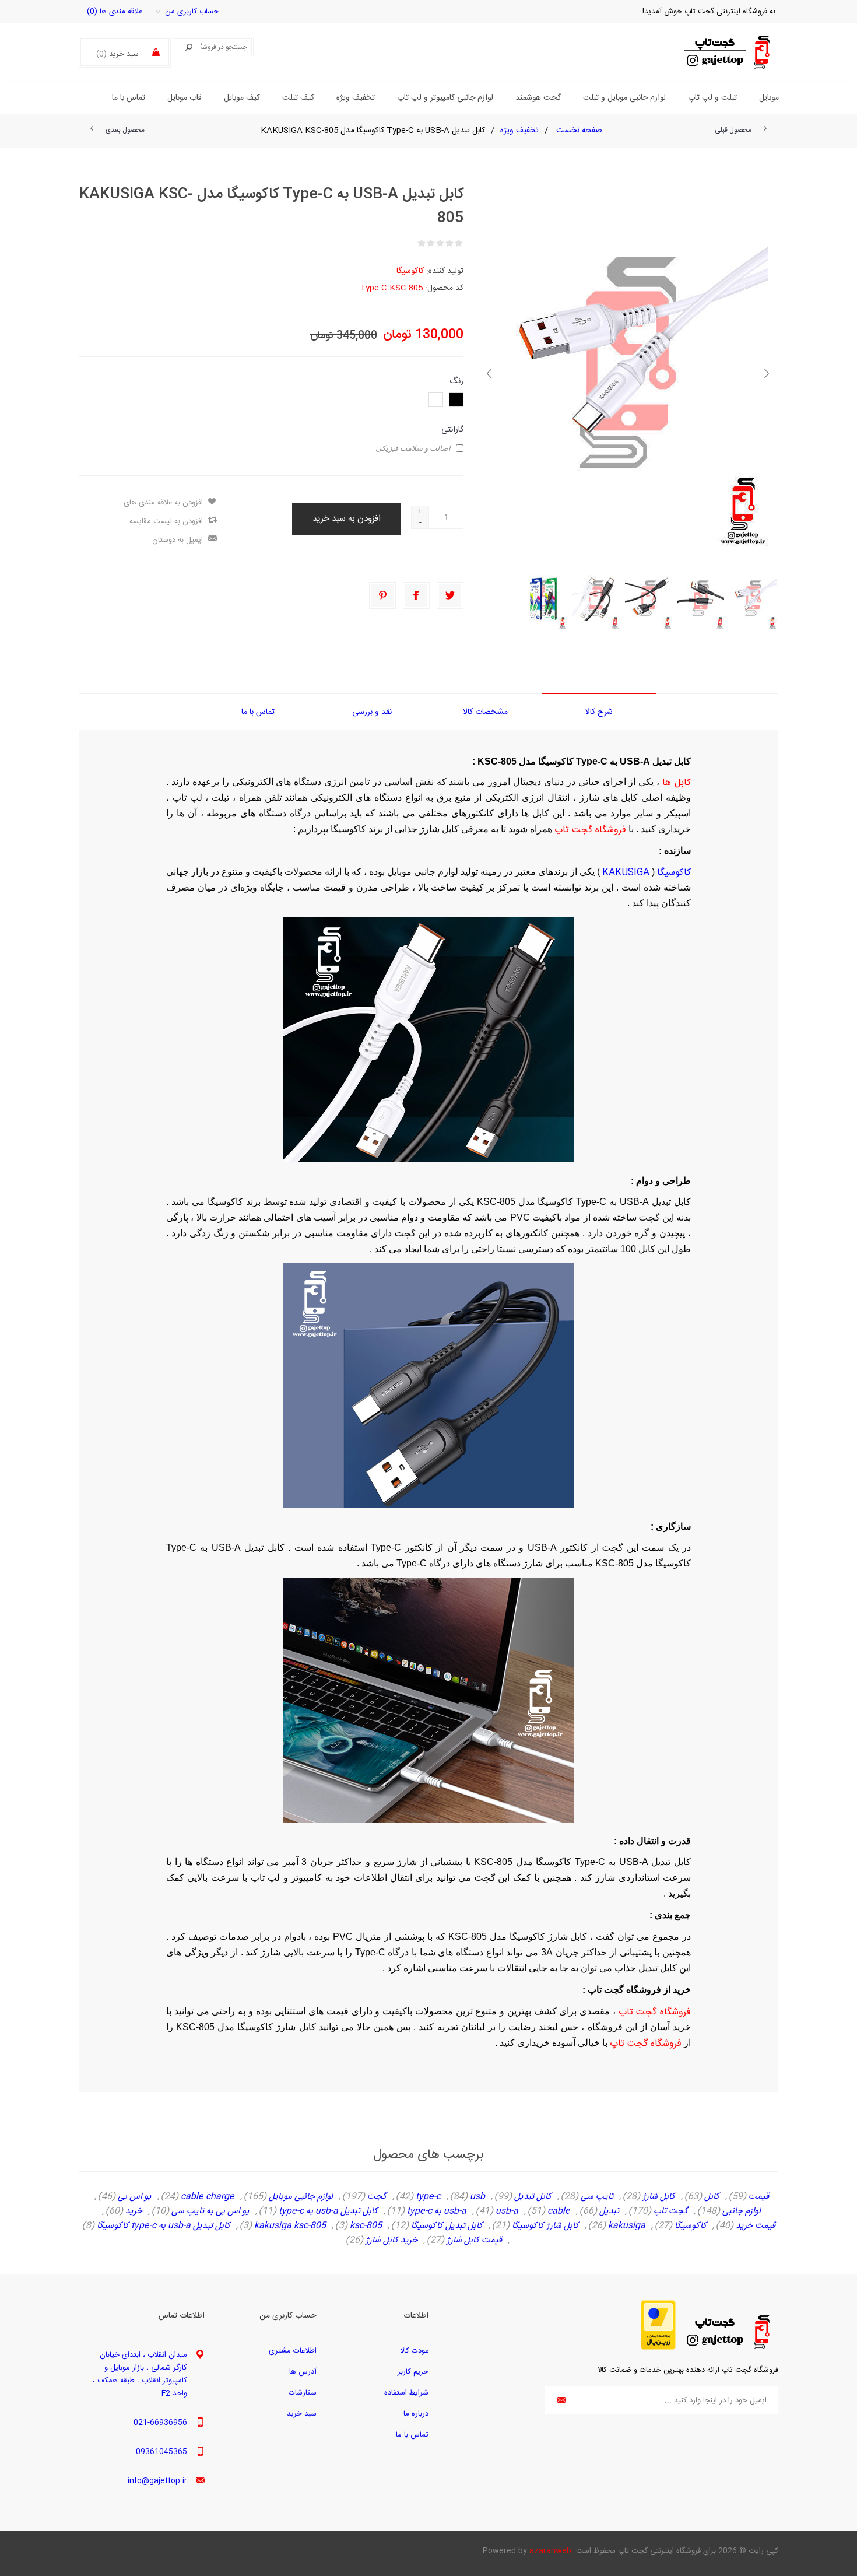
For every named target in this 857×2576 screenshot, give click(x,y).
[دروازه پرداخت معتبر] (658, 2348)
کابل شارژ (659, 2197)
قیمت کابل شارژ (474, 2241)
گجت (377, 2197)
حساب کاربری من (192, 12)
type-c (428, 2197)
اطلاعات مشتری (293, 2351)
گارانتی (452, 430)
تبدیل (609, 2211)
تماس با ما (412, 2435)
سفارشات (303, 2393)
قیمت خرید (756, 2226)
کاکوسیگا (410, 271)
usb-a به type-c (437, 2211)
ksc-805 (366, 2226)
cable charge (208, 2197)
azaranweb (550, 2551)
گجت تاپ (671, 2211)
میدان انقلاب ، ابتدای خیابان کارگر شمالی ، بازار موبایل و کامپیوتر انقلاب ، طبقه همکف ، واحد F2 (140, 2374)
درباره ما (416, 2414)
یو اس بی (135, 2197)
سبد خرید (302, 2414)
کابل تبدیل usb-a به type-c (328, 2211)
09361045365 (161, 2452)
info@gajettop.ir (157, 2481)
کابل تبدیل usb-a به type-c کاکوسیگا (164, 2226)
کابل (712, 2197)
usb (477, 2197)
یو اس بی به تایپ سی (210, 2211)
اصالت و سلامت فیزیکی (413, 448)
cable (559, 2211)
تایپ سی (597, 2197)
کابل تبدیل (533, 2197)
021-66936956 (160, 2423)
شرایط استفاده (406, 2393)
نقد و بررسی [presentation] (372, 712)
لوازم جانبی (742, 2211)
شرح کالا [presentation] (599, 712)
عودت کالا (414, 2351)
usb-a (507, 2211)
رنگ (456, 381)
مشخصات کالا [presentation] (485, 712)
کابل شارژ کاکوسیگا (545, 2226)
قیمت (759, 2197)
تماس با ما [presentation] (258, 712)
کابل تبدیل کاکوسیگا (447, 2226)
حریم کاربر (413, 2372)
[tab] (599, 712)
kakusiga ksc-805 (290, 2226)
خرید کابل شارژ (391, 2241)
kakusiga (627, 2226)
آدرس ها (303, 2372)
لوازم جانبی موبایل (301, 2197)
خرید (134, 2211)
